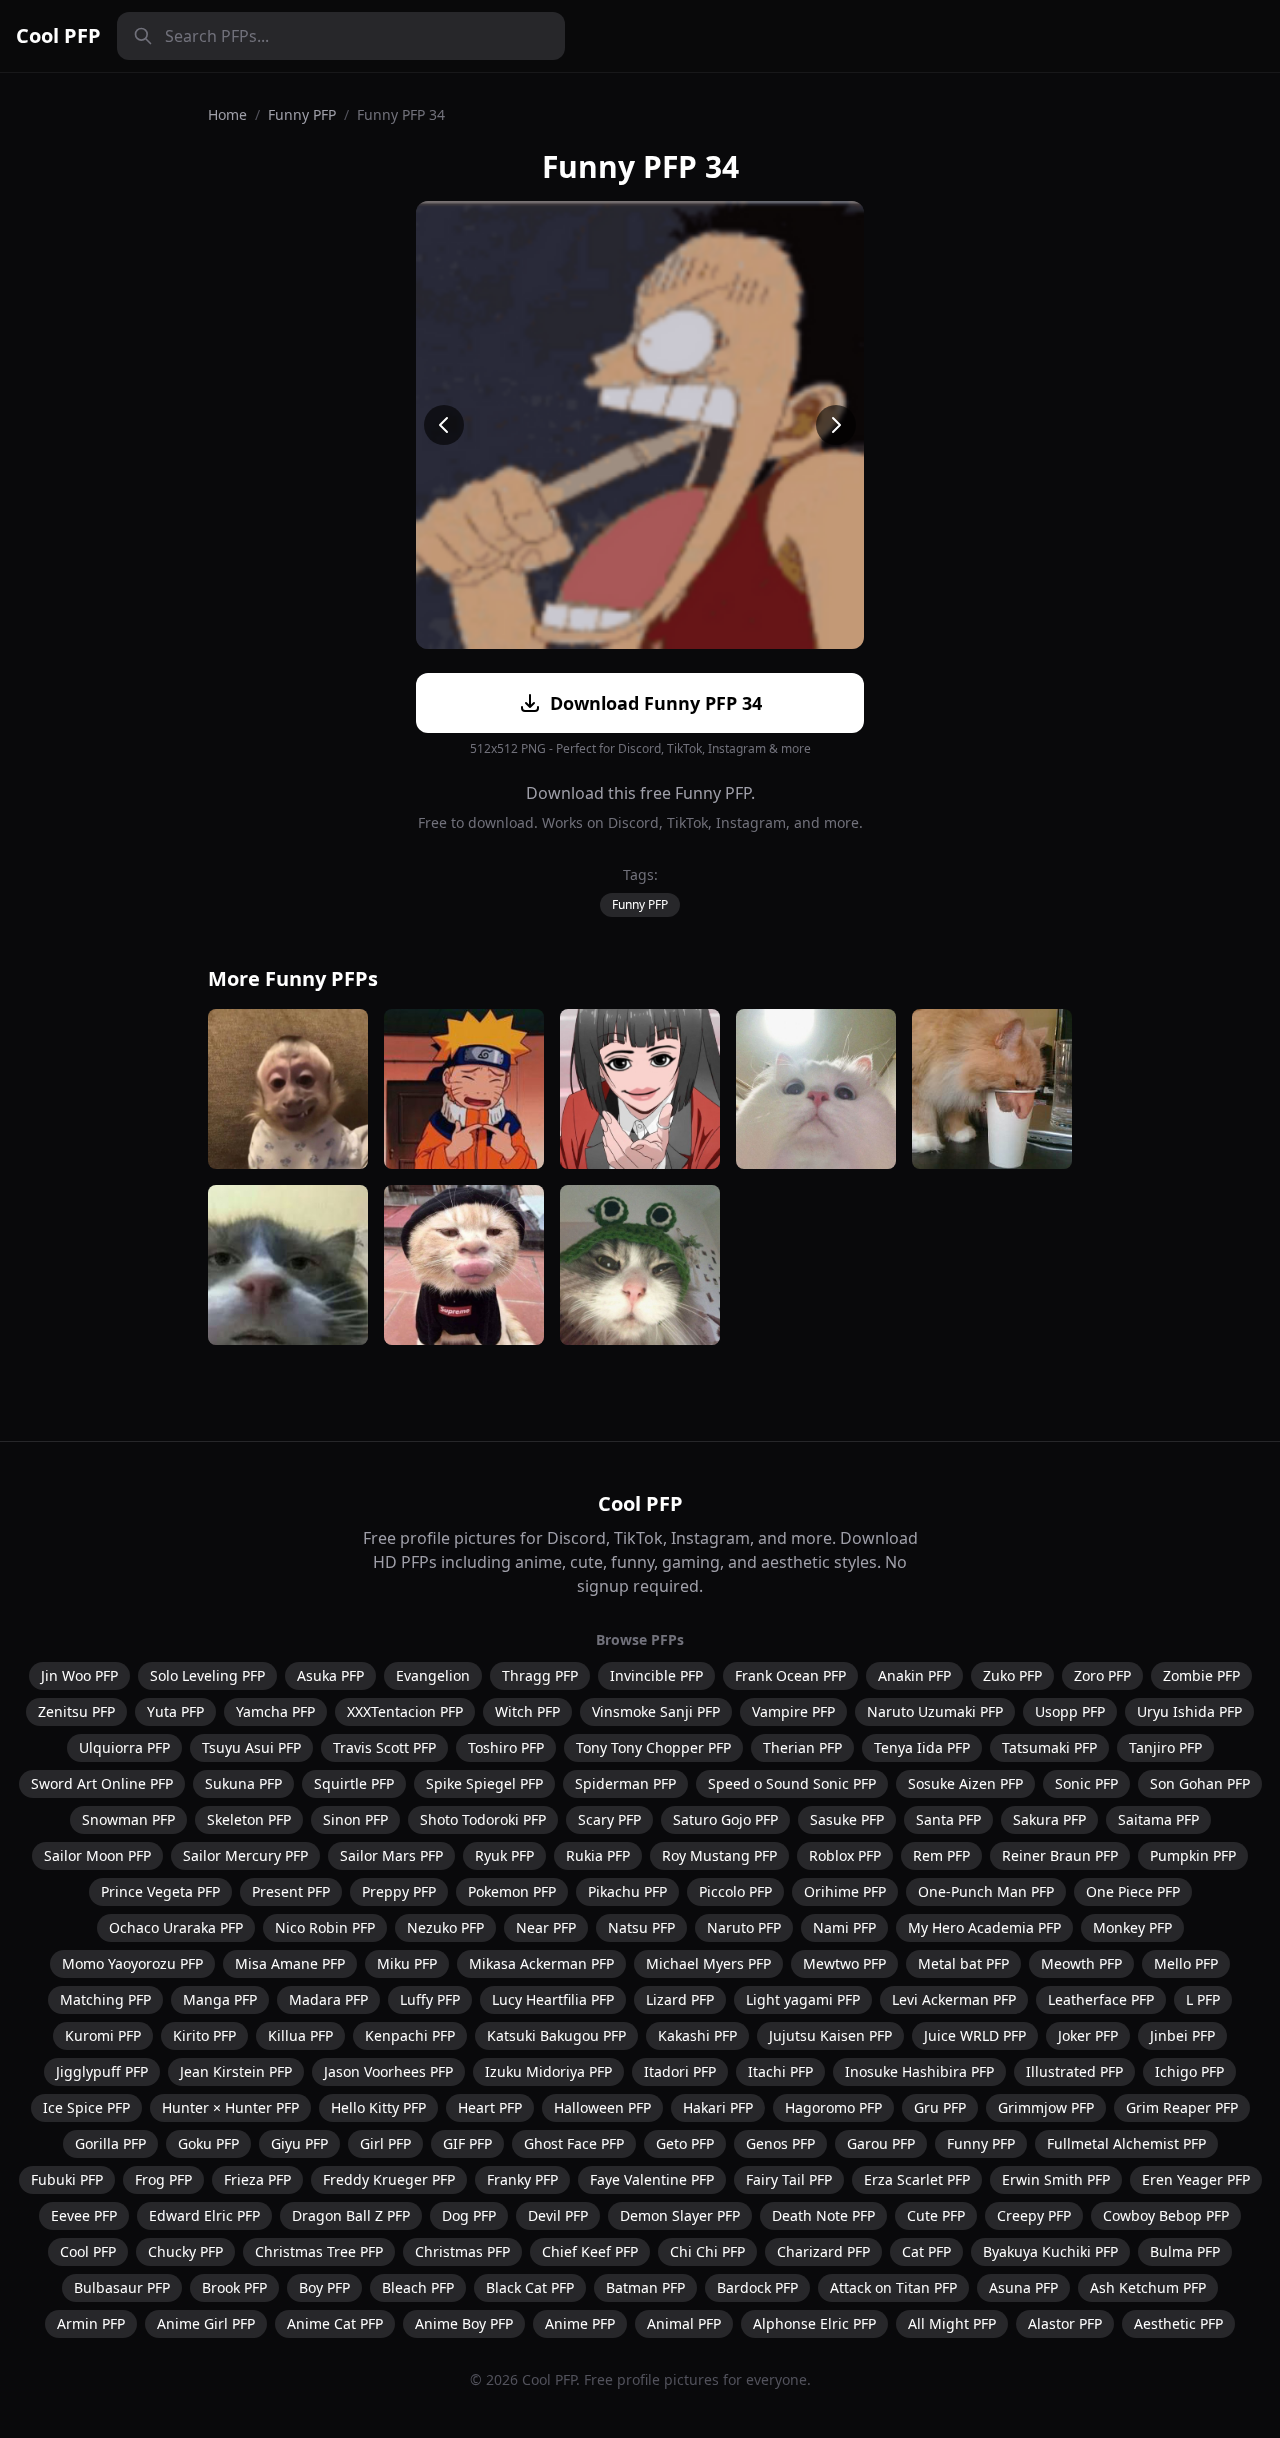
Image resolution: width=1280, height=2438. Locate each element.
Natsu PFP (641, 1927)
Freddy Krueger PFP (389, 2179)
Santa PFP (948, 1819)
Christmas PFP (462, 2251)
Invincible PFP (656, 1675)
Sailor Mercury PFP (245, 1855)
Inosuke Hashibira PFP (919, 2071)
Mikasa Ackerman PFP (541, 1963)
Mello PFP (1186, 1963)
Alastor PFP (1065, 2323)
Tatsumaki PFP (1049, 1747)
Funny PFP (302, 114)
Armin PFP (91, 2323)
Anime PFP (580, 2323)
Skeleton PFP (249, 1819)
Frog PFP (163, 2179)
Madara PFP (328, 1999)
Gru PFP (940, 2107)
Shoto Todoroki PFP (483, 1819)
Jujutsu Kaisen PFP (830, 2035)
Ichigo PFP (1189, 2071)
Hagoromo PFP (833, 2107)
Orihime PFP (845, 1891)
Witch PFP (527, 1711)
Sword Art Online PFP (102, 1783)
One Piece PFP (1133, 1891)
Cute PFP (936, 2215)
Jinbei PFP (1182, 2035)
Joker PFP (1088, 2035)
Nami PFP (844, 1927)
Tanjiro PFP (1165, 1747)
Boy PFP (324, 2287)
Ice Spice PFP (86, 2107)
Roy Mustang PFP (719, 1855)
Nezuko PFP (445, 1927)
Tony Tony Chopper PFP (653, 1747)
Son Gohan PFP (1200, 1783)
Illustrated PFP (1074, 2071)
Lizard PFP (680, 1999)
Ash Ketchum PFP (1148, 2287)
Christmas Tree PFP (319, 2251)
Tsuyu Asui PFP (251, 1747)
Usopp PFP (1070, 1711)
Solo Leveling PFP (207, 1675)
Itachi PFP (780, 2071)
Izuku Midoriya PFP (548, 2071)
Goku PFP (208, 2143)
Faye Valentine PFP (652, 2179)
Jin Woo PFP (79, 1675)
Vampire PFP (793, 1711)
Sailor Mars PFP (391, 1855)
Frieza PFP (257, 2179)
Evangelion (433, 1675)
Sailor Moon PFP (97, 1855)
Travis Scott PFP (384, 1747)
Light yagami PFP (803, 1999)
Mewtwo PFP (844, 1963)
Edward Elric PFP (204, 2215)
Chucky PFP (185, 2251)
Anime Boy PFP (464, 2323)
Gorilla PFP (110, 2143)
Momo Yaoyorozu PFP (132, 1963)
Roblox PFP (845, 1855)
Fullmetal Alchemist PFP (1126, 2143)
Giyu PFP (299, 2143)
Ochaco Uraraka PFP (176, 1927)
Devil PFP (558, 2215)
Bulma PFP (1185, 2251)
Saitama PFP (1158, 1819)
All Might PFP (952, 2323)
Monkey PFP (1132, 1927)
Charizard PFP (823, 2251)
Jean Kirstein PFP (236, 2071)
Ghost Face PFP (574, 2143)
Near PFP (546, 1927)
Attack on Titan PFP (893, 2287)
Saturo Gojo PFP (725, 1819)
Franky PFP (522, 2179)
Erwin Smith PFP (1056, 2179)
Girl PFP (385, 2143)
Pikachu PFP (627, 1891)
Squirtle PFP (354, 1783)
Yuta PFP (175, 1711)
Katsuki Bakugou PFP (556, 2035)
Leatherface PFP (1101, 1999)
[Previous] (444, 425)
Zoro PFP (1102, 1675)
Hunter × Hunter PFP (230, 2107)
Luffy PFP (430, 1999)
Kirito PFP (204, 2035)
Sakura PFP (1049, 1819)
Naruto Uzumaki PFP (935, 1711)
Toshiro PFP (506, 1747)
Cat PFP (926, 2251)
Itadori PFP (680, 2071)
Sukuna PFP (243, 1783)
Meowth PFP (1081, 1963)
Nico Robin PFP (325, 1927)
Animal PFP (684, 2323)
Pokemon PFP (512, 1891)
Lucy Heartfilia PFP (553, 1999)
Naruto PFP (744, 1927)
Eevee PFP (84, 2215)
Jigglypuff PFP (102, 2071)
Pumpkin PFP (1193, 1855)
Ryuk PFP (504, 1855)
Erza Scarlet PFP (917, 2179)
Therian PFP (802, 1747)
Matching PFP (105, 1999)
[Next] (836, 425)
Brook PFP (234, 2287)
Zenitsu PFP (76, 1711)
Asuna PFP (1023, 2287)
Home (227, 114)
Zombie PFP (1201, 1675)
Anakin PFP (914, 1675)
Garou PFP (881, 2143)
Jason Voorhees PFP (388, 2071)
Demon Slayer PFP (680, 2215)
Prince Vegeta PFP (160, 1891)
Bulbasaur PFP (122, 2287)
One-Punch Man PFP (986, 1891)
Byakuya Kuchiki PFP (1050, 2251)
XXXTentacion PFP (405, 1711)
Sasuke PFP (847, 1819)
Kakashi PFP (697, 2035)
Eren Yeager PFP (1196, 2179)
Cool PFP (58, 35)
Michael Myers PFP (708, 1963)
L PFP (1203, 1999)
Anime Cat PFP (335, 2323)
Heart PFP (490, 2107)
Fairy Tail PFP (789, 2179)
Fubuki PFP (67, 2179)
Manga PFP (220, 1999)
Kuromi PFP (103, 2035)
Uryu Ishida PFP (1189, 1711)
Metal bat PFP (963, 1963)
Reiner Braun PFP (1060, 1855)
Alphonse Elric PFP (814, 2323)
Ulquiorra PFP (124, 1747)
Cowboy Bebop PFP (1166, 2215)
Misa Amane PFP (290, 1963)
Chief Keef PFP (590, 2251)
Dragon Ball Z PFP (351, 2215)
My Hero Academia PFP (984, 1927)
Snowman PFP (128, 1819)
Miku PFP (407, 1963)
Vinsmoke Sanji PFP (656, 1711)
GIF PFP (467, 2143)
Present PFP (291, 1891)
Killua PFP (300, 2035)
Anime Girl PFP (206, 2323)
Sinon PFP (355, 1819)
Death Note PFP (823, 2215)
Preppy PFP (399, 1891)
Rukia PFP (598, 1855)
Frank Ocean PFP (790, 1675)
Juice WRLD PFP (975, 2035)
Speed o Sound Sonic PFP (792, 1783)
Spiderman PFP (625, 1783)
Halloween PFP (602, 2107)
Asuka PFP (330, 1675)
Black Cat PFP (530, 2287)
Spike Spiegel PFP (484, 1783)
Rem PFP (941, 1855)
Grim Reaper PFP (1182, 2107)
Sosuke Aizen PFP (965, 1783)
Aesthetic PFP (1178, 2323)
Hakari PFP (718, 2107)
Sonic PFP (1086, 1783)
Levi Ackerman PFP (954, 1999)
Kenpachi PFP (410, 2035)
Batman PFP (645, 2287)
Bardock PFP (757, 2287)
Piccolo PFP (735, 1891)
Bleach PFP (418, 2287)
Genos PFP (780, 2143)
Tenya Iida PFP (922, 1747)
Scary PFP (609, 1819)
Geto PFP (685, 2143)
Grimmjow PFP (1046, 2107)
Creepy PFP (1034, 2215)
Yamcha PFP (275, 1711)
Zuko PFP (1012, 1675)
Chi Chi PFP (707, 2251)
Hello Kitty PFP (378, 2107)
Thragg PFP (540, 1675)
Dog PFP (469, 2215)
